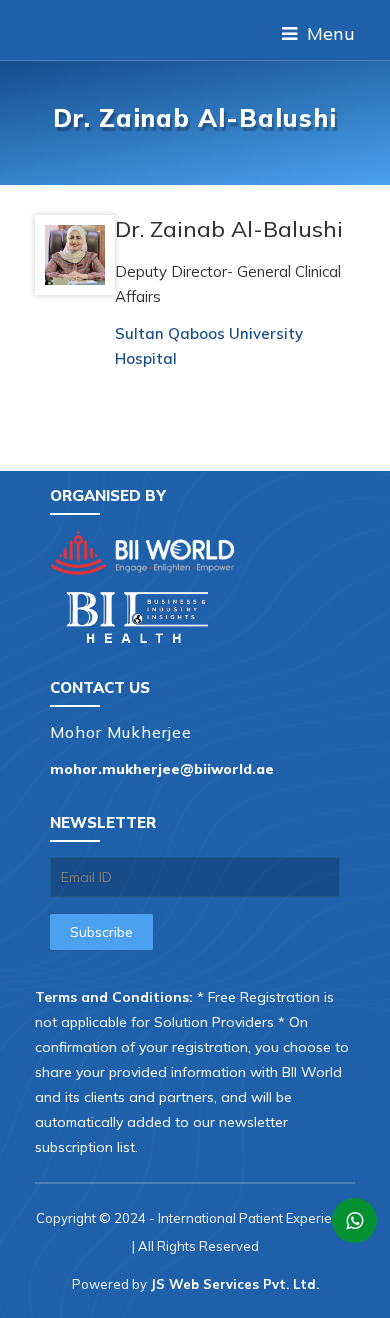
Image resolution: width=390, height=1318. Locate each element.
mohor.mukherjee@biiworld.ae (162, 769)
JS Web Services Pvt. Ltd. (234, 1284)
